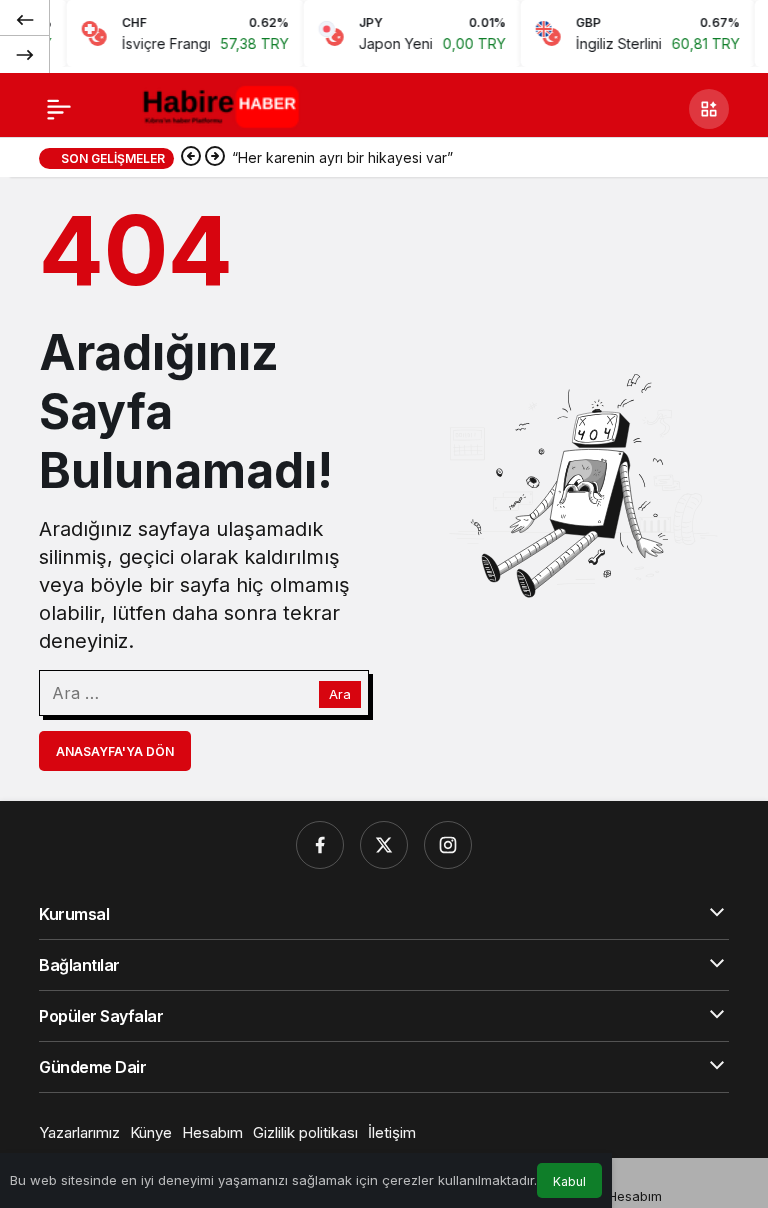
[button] (709, 109)
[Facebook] (320, 845)
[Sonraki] (25, 54)
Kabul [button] (569, 1181)
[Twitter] (384, 845)
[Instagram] (448, 845)
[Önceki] (25, 19)
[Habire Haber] (225, 107)
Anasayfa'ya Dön (115, 751)
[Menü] (59, 109)
